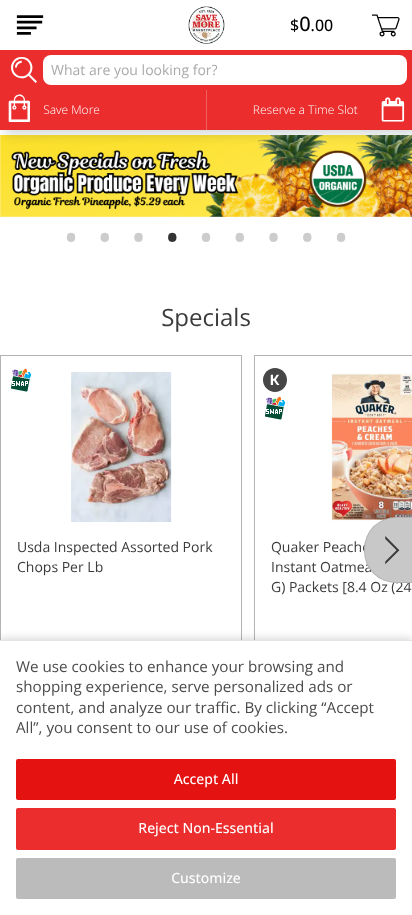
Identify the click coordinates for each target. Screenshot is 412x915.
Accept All (206, 779)
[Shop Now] (30, 25)
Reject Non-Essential (205, 828)
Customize (206, 878)
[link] (206, 176)
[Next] (388, 550)
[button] (121, 533)
